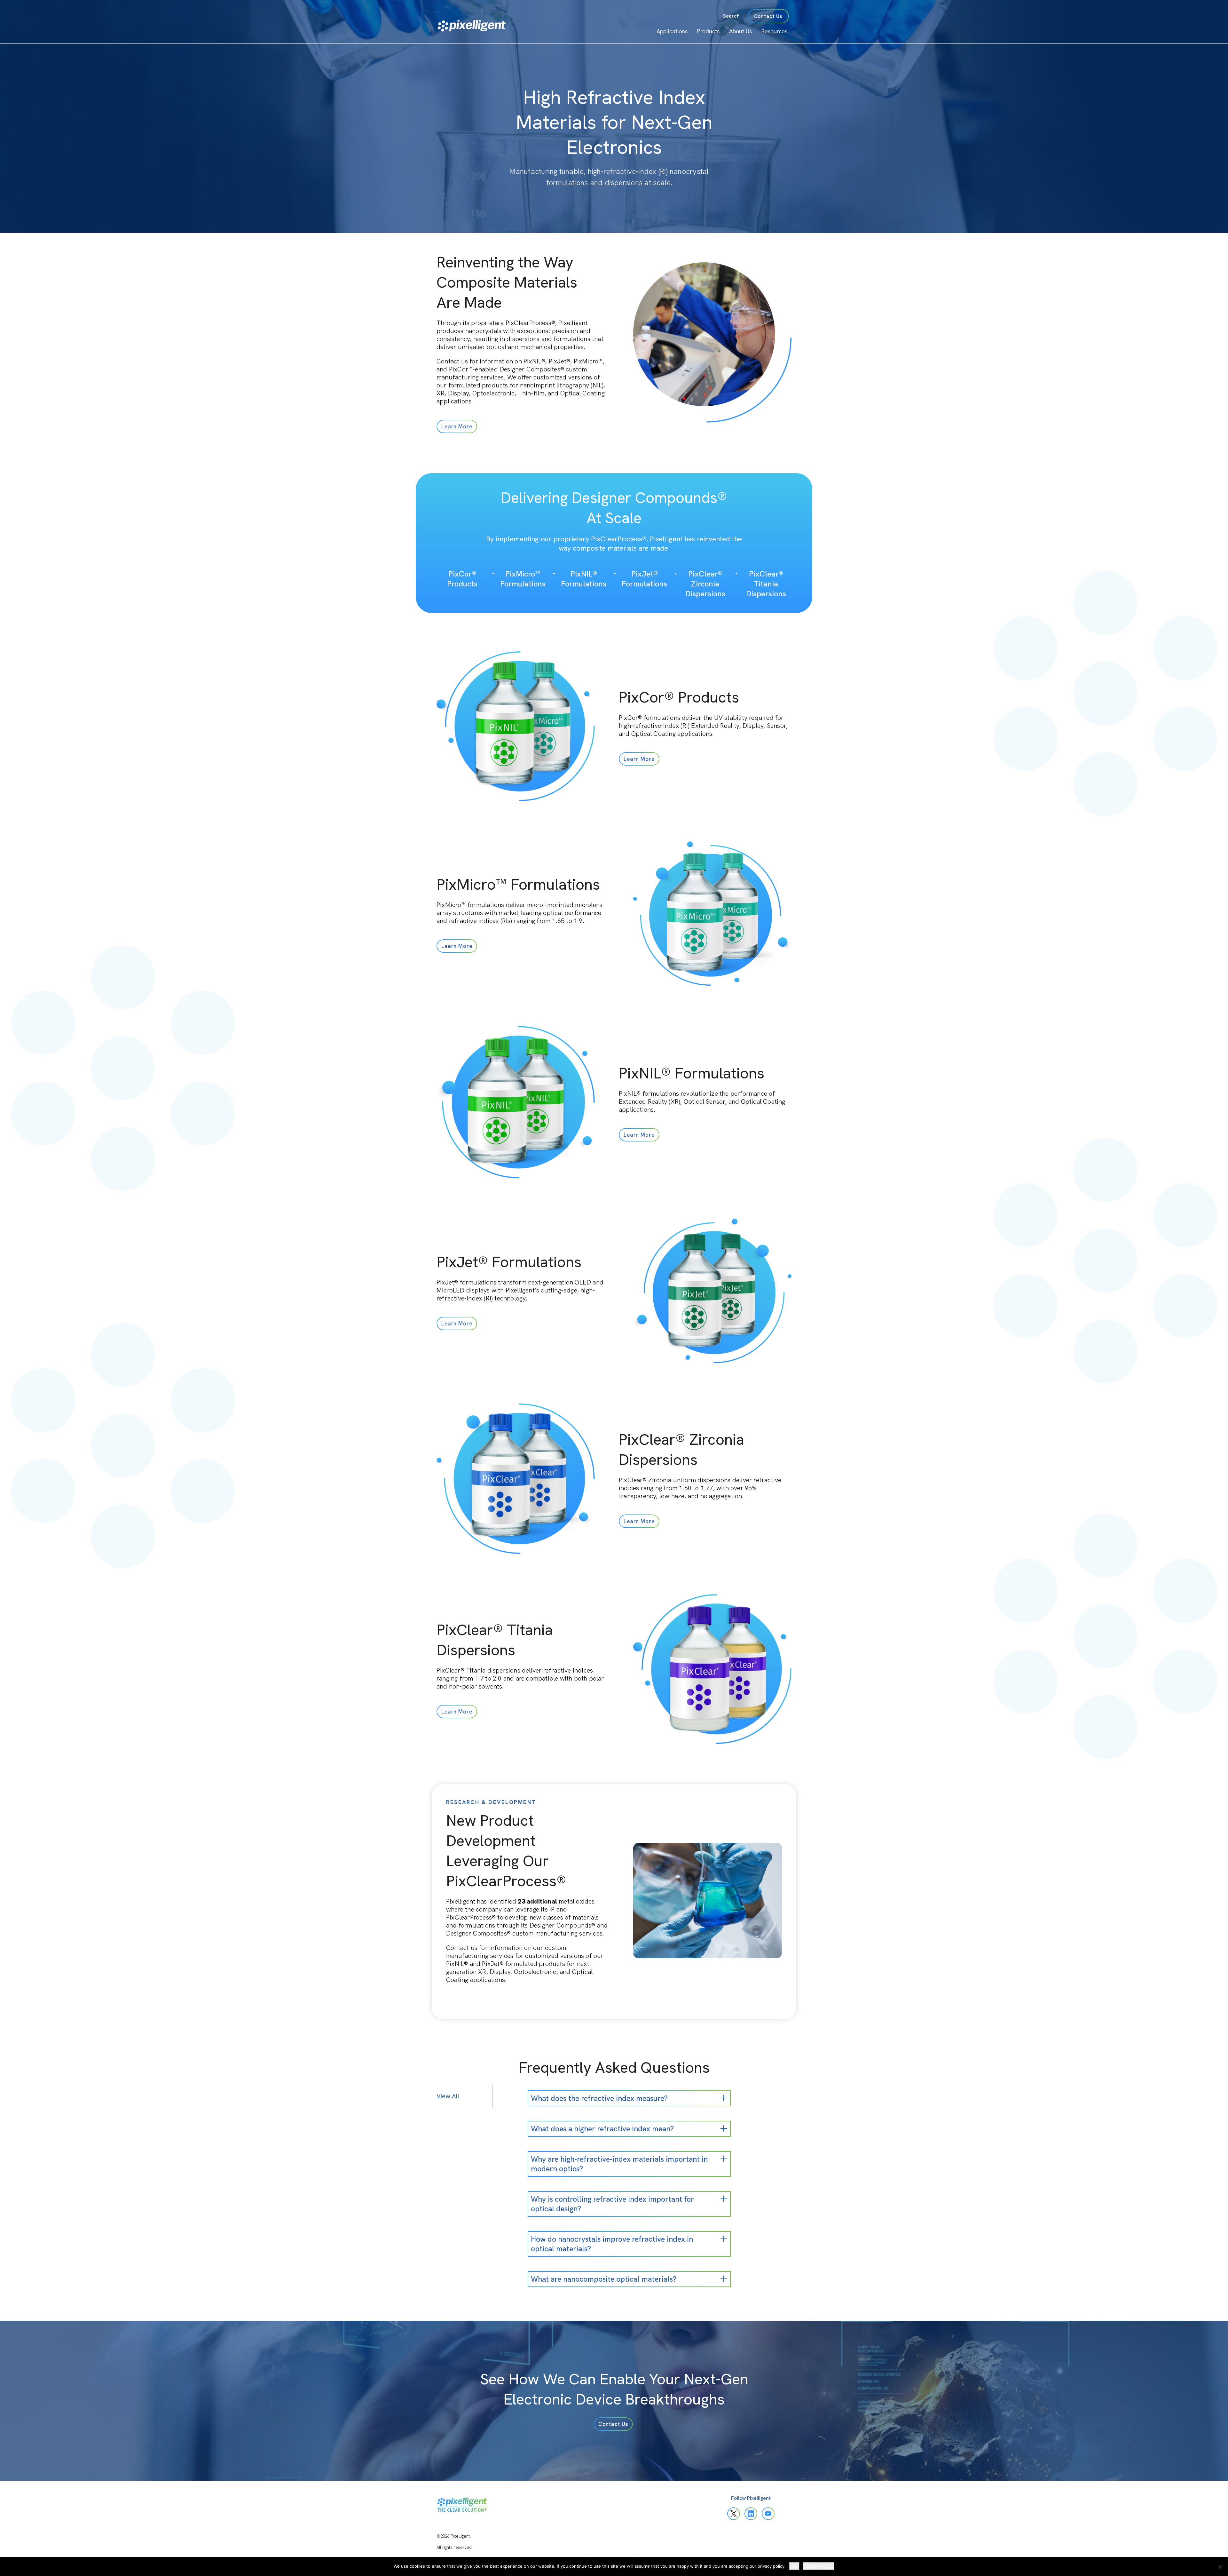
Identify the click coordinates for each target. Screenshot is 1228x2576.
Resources (774, 31)
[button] (457, 426)
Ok (794, 2566)
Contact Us (768, 16)
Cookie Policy (819, 2566)
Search (731, 16)
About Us (740, 31)
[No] (1220, 2567)
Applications (672, 31)
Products (708, 31)
